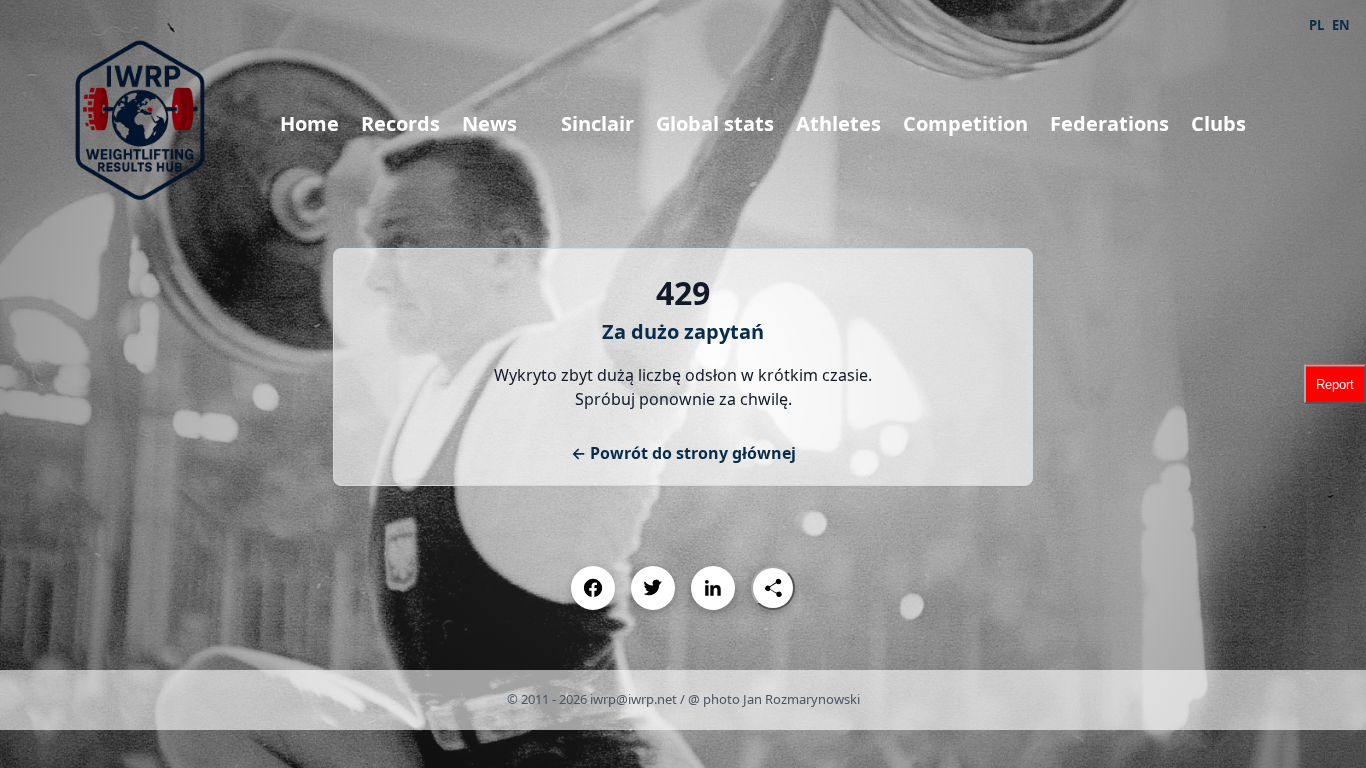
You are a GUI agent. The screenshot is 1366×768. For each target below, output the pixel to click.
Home (309, 123)
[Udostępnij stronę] (773, 588)
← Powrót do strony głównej (683, 453)
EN (1341, 25)
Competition (965, 123)
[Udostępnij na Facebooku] (593, 588)
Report (1335, 384)
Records (400, 123)
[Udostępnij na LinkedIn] (713, 588)
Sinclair (597, 123)
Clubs (1218, 123)
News (489, 123)
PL (1316, 25)
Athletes (838, 123)
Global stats (715, 123)
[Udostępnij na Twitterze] (653, 588)
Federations (1109, 123)
